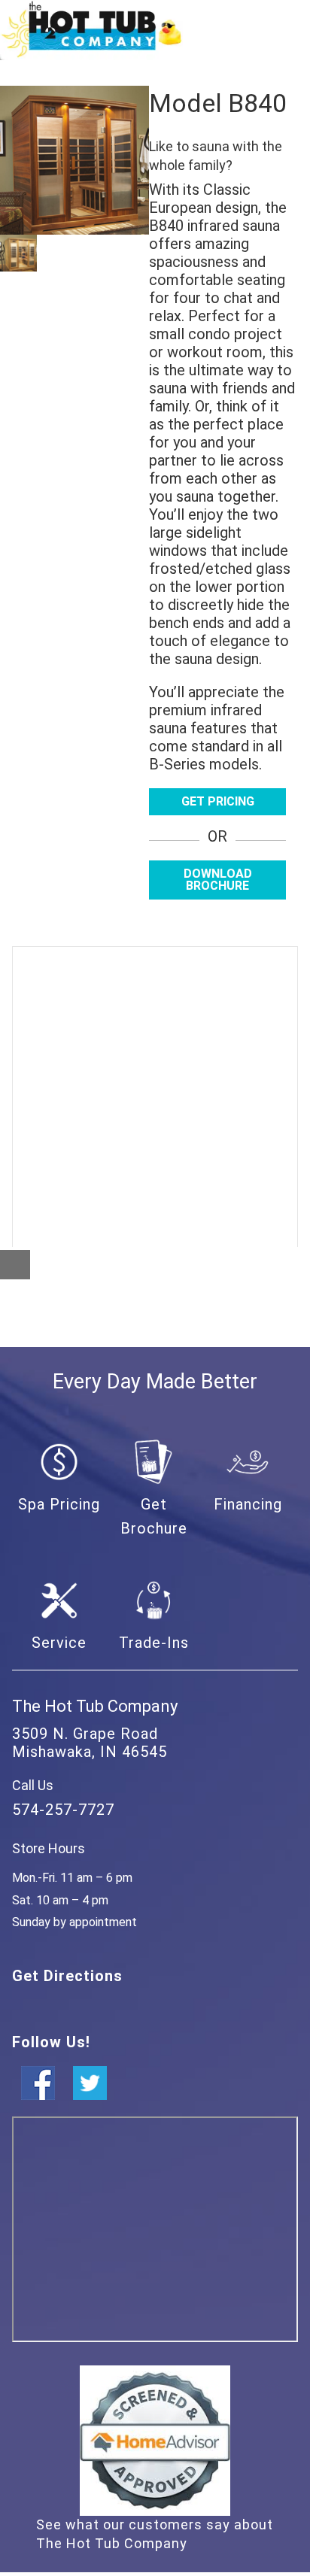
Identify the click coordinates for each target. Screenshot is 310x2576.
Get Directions (67, 1976)
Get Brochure (154, 1516)
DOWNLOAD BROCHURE (218, 880)
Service (59, 1643)
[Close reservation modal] (15, 1265)
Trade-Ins (154, 1643)
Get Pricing (218, 801)
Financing (248, 1504)
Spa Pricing (59, 1504)
